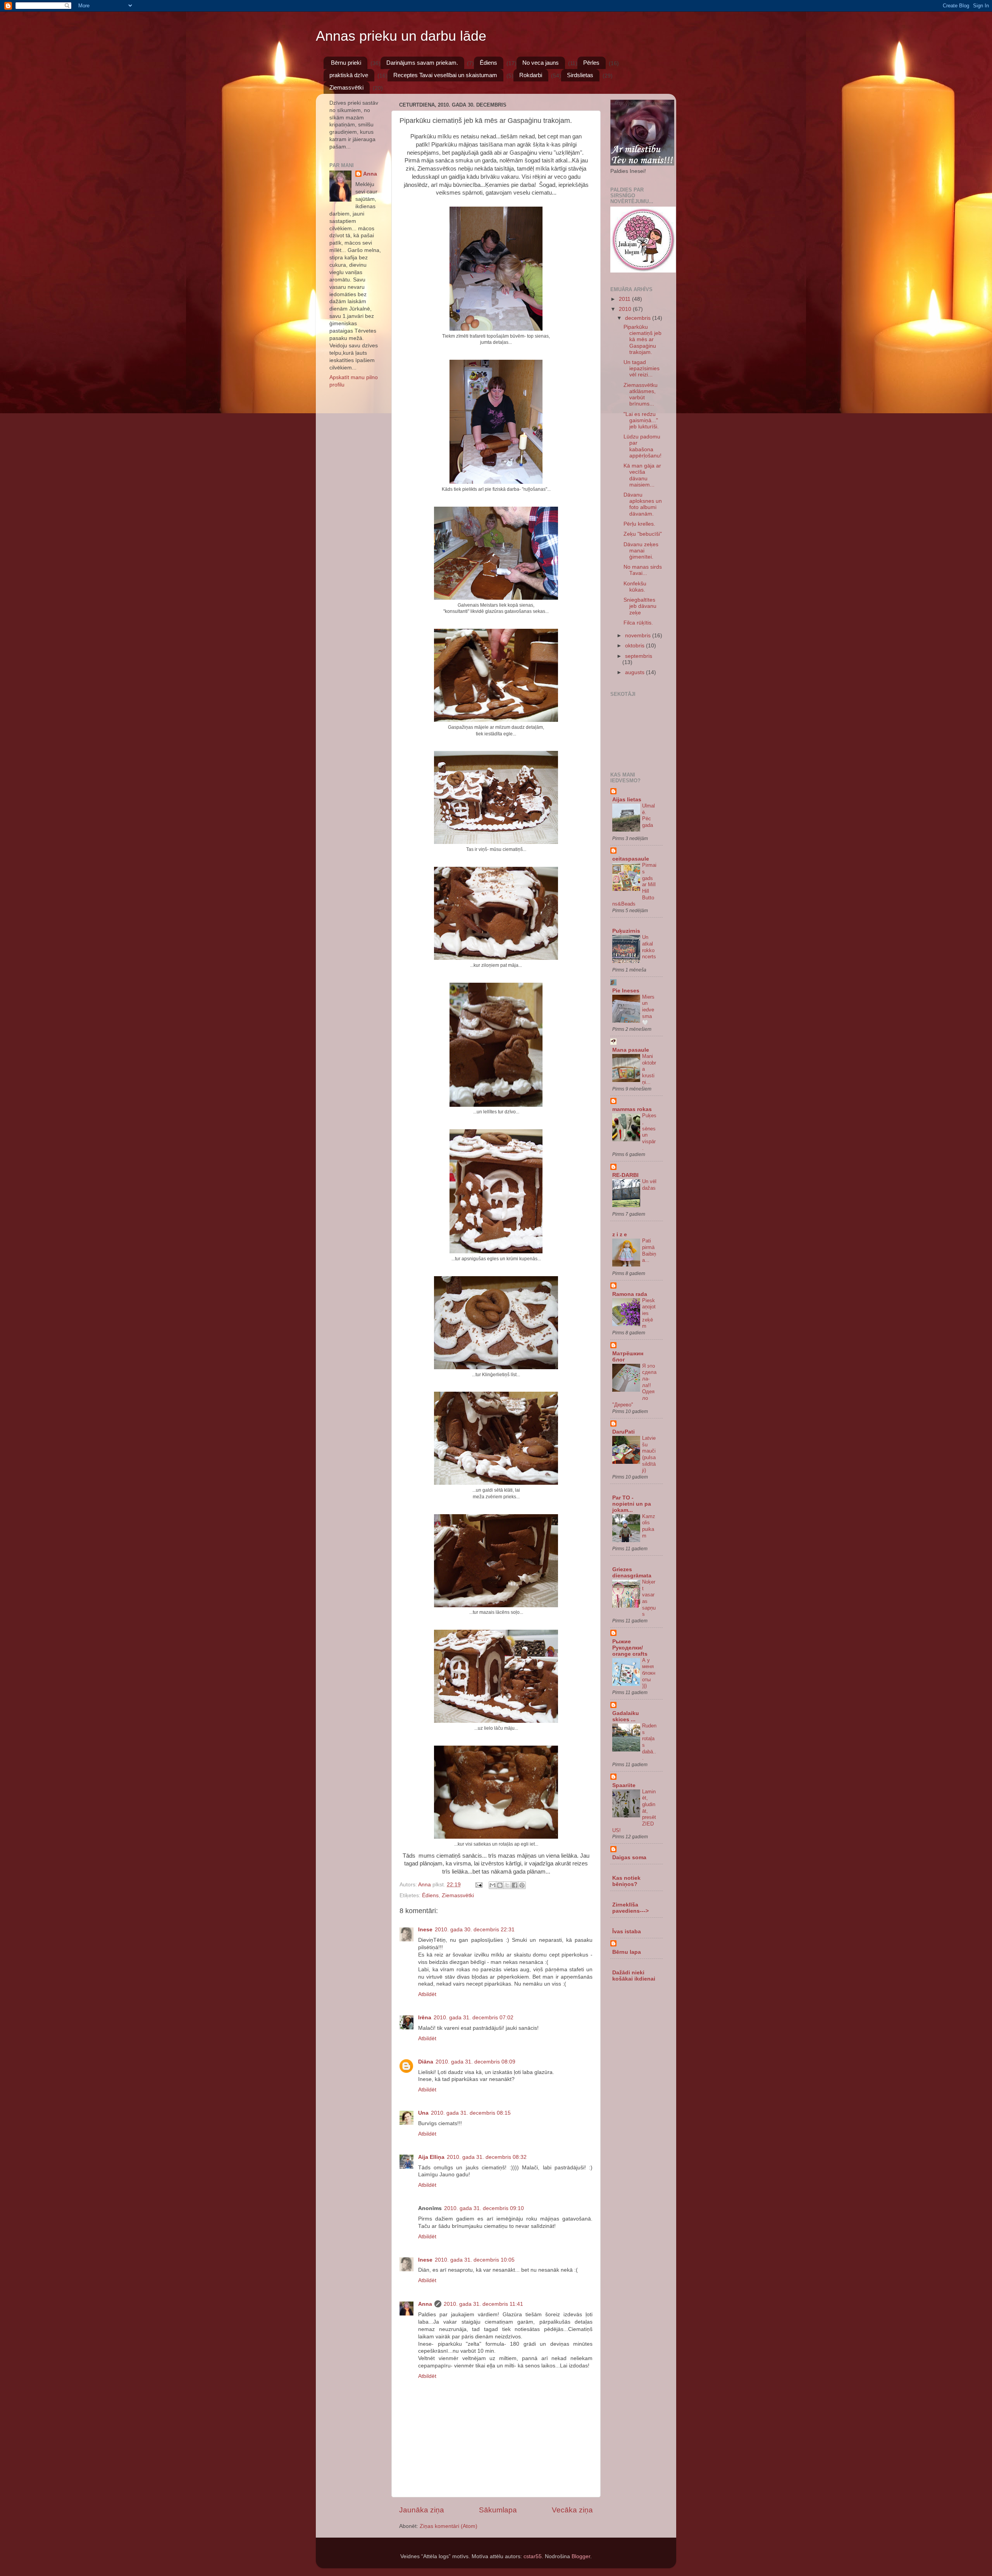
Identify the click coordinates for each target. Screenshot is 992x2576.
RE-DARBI (625, 1175)
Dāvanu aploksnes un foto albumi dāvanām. (643, 504)
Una (423, 2113)
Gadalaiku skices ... (626, 1716)
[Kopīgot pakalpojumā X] (507, 1885)
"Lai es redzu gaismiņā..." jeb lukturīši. (641, 420)
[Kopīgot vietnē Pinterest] (522, 1885)
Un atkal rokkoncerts (649, 947)
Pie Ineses (626, 991)
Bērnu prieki (346, 63)
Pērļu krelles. (639, 524)
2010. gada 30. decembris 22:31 (475, 1930)
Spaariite (624, 1785)
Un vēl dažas (649, 1185)
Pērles (591, 63)
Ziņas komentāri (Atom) (449, 2526)
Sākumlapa (498, 2510)
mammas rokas (632, 1109)
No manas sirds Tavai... (643, 570)
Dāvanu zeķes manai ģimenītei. (641, 551)
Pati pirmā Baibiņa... (649, 1250)
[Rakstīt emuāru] (500, 1885)
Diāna (426, 2062)
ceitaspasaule (631, 859)
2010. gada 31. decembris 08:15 (471, 2113)
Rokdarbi (531, 75)
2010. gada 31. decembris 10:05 (475, 2260)
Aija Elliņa (431, 2157)
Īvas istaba (627, 1932)
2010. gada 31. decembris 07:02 (474, 2018)
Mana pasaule (631, 1050)
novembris (639, 636)
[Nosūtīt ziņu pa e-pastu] (478, 1885)
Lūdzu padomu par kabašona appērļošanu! (642, 446)
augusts (635, 672)
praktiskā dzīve (349, 75)
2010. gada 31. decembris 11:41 (483, 2304)
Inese (425, 1930)
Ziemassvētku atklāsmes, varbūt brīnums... (641, 395)
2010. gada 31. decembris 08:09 (475, 2062)
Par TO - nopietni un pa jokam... (632, 1504)
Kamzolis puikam (649, 1526)
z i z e (620, 1235)
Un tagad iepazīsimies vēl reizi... (642, 368)
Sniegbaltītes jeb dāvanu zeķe (640, 606)
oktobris (635, 646)
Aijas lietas (627, 800)
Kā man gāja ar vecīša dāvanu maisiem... (642, 475)
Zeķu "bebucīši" (643, 534)
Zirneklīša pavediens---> (630, 1908)
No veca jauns (541, 63)
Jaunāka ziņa (422, 2510)
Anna (425, 2304)
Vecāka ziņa (572, 2510)
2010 (626, 309)
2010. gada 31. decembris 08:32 (487, 2157)
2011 (625, 299)
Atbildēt (427, 1994)
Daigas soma (629, 1857)
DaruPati (623, 1432)
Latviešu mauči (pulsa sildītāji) (649, 1454)
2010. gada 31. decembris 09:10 (484, 2208)
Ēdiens (488, 63)
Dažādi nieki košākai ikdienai (634, 1976)
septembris (639, 656)
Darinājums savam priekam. (422, 63)
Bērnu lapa (627, 1952)
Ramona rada (630, 1294)
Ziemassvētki (346, 87)
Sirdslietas (580, 75)
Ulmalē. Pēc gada (648, 815)
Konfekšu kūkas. (635, 587)
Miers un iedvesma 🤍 (648, 1010)
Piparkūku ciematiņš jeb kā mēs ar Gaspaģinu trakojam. (642, 340)
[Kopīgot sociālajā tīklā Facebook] (515, 1885)
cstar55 (533, 2556)
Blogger (581, 2556)
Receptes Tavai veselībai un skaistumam (445, 75)
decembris (639, 318)
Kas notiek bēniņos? (626, 1881)
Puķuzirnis (626, 931)
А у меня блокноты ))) (649, 1673)
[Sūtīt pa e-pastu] (493, 1885)
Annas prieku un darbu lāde (401, 36)
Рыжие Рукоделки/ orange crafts (630, 1648)
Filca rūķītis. (638, 623)
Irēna (425, 2018)
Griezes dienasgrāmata (632, 1573)
